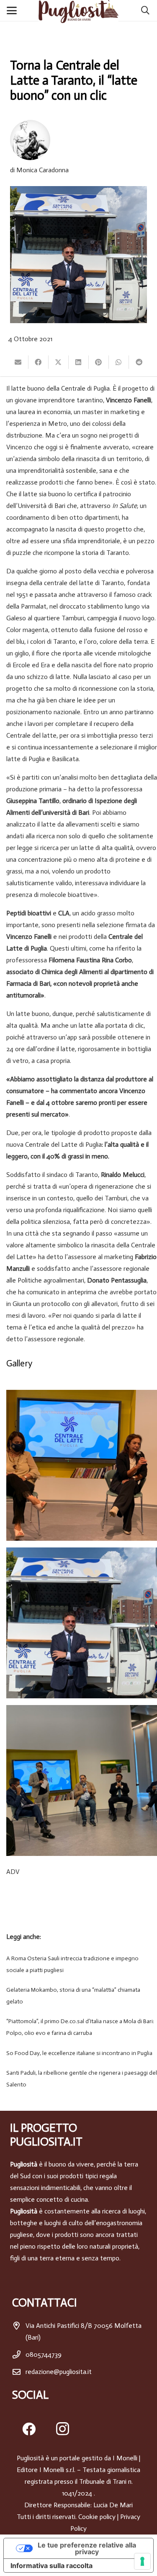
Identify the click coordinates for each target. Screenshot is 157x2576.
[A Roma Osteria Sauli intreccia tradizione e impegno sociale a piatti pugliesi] (78, 1964)
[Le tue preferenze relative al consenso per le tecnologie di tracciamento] (142, 2561)
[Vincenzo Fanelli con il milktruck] (82, 1623)
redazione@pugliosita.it (59, 2372)
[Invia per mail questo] (18, 362)
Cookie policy (97, 2517)
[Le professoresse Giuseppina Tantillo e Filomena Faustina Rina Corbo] (82, 1465)
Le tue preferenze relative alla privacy (87, 2548)
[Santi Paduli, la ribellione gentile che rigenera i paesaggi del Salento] (78, 2079)
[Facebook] (29, 2429)
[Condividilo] (39, 362)
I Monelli (125, 2458)
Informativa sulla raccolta (51, 2566)
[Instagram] (62, 2429)
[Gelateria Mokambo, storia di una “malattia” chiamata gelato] (78, 1996)
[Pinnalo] (99, 362)
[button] (13, 10)
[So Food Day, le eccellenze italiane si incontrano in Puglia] (78, 2053)
